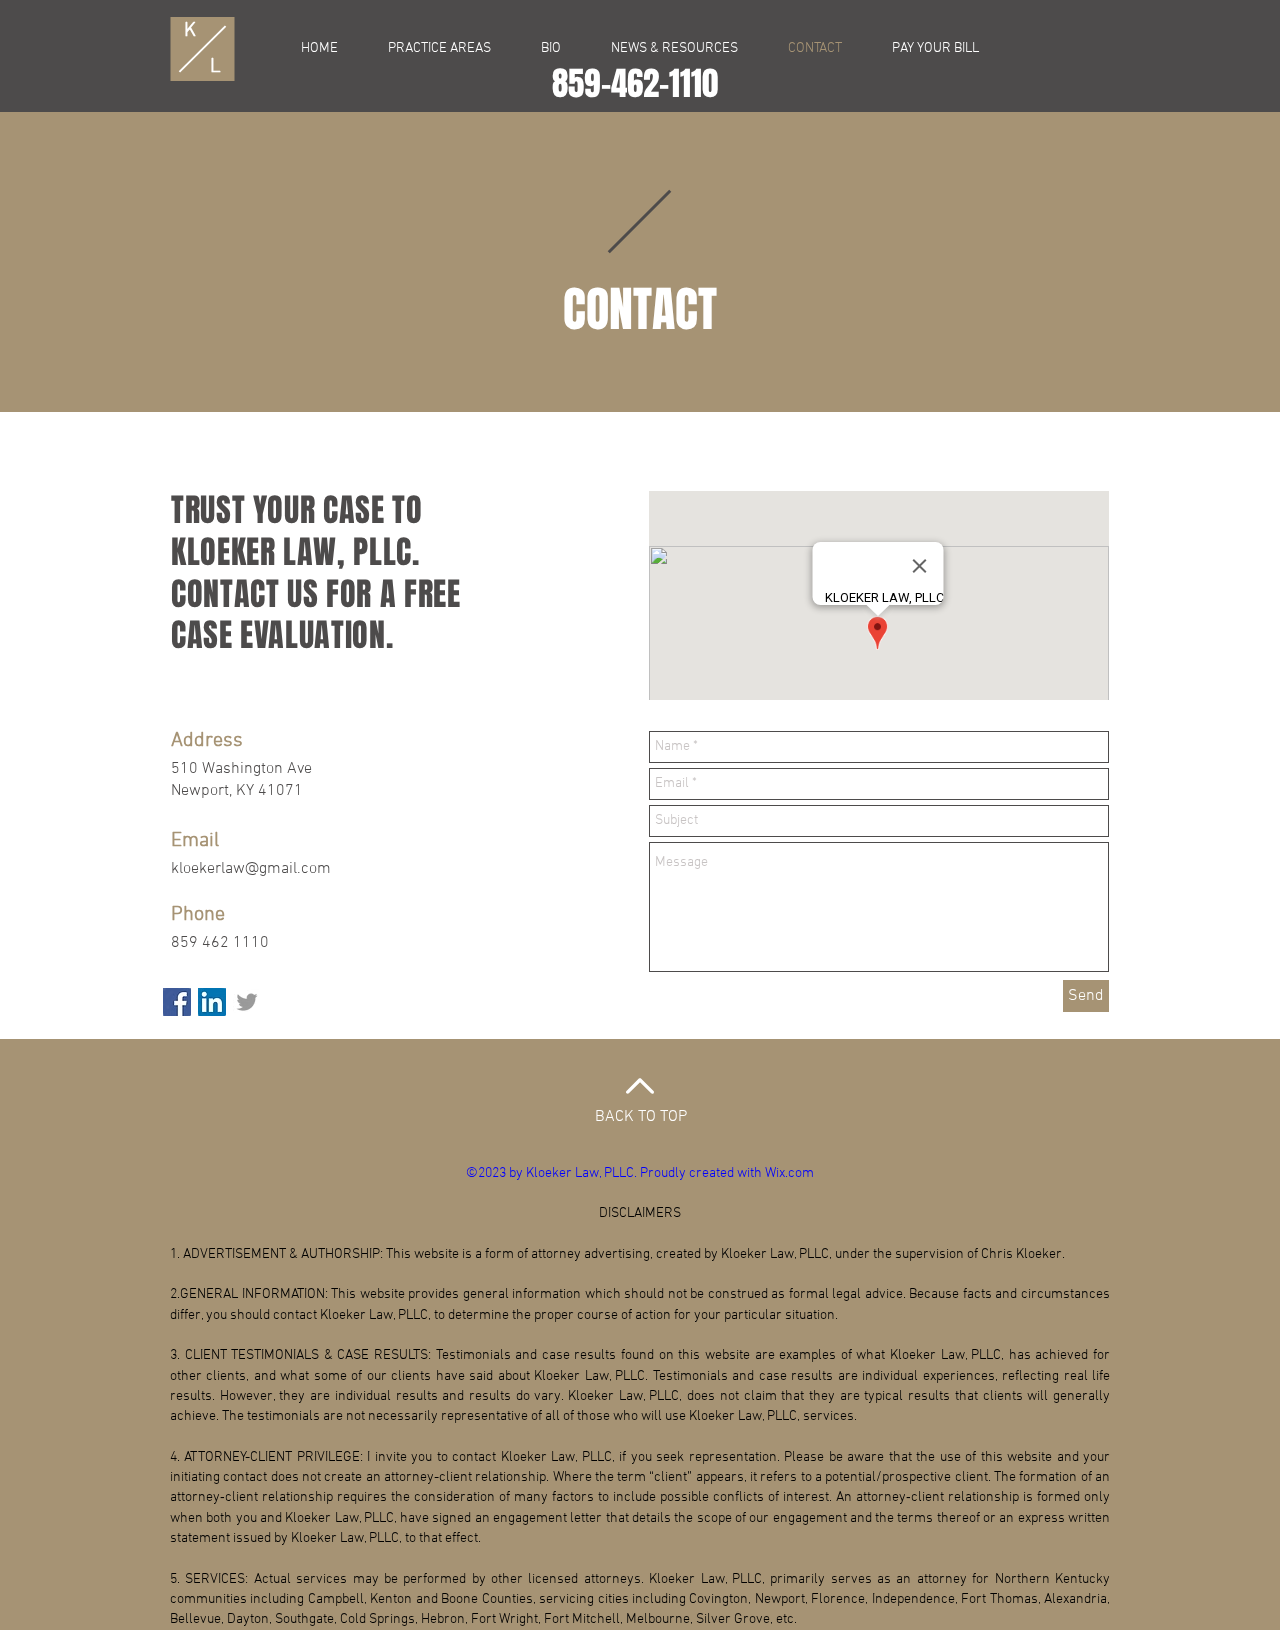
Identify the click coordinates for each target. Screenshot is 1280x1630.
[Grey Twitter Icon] (247, 1002)
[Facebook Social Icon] (177, 1002)
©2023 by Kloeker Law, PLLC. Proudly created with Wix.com (640, 1173)
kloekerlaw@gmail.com (251, 869)
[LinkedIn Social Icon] (212, 1002)
